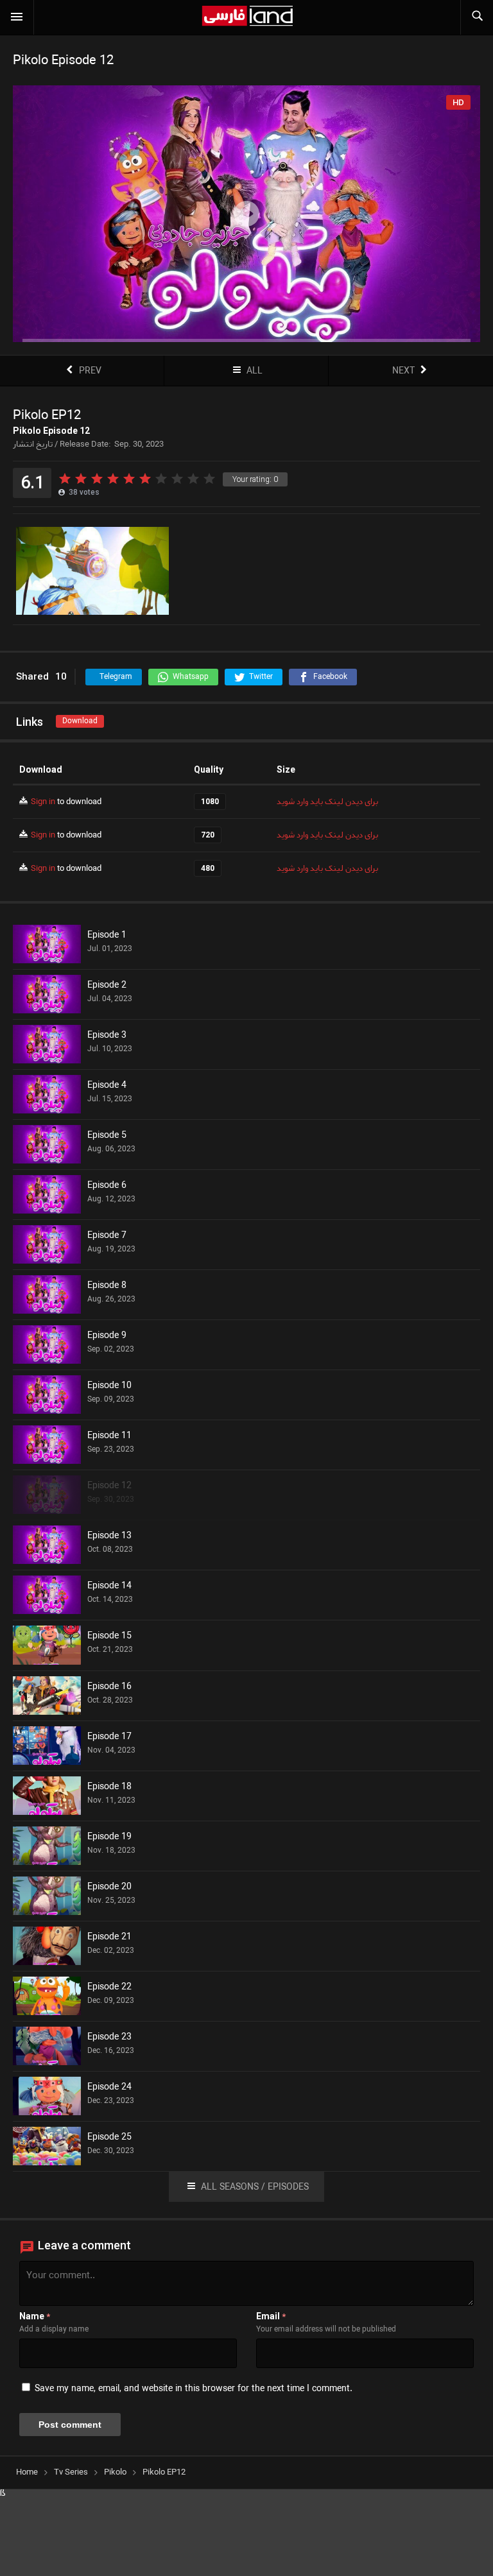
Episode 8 (107, 1286)
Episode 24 (109, 2088)
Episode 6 (107, 1186)
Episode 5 (107, 1136)
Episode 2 (107, 986)
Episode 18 (109, 1787)
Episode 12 (109, 1486)
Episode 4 (107, 1086)
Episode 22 (109, 1988)
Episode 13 (109, 1536)
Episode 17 (109, 1737)
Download (80, 721)
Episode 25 (109, 2138)
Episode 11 (109, 1436)
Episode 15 (109, 1636)
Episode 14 (109, 1586)
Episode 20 (109, 1887)
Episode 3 (107, 1036)
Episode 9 (107, 1336)
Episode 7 (107, 1236)
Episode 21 (109, 1937)
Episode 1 (107, 936)
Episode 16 (109, 1687)
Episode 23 (109, 2038)
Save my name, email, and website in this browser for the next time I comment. (194, 2389)
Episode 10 (109, 1386)
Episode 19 (109, 1837)
